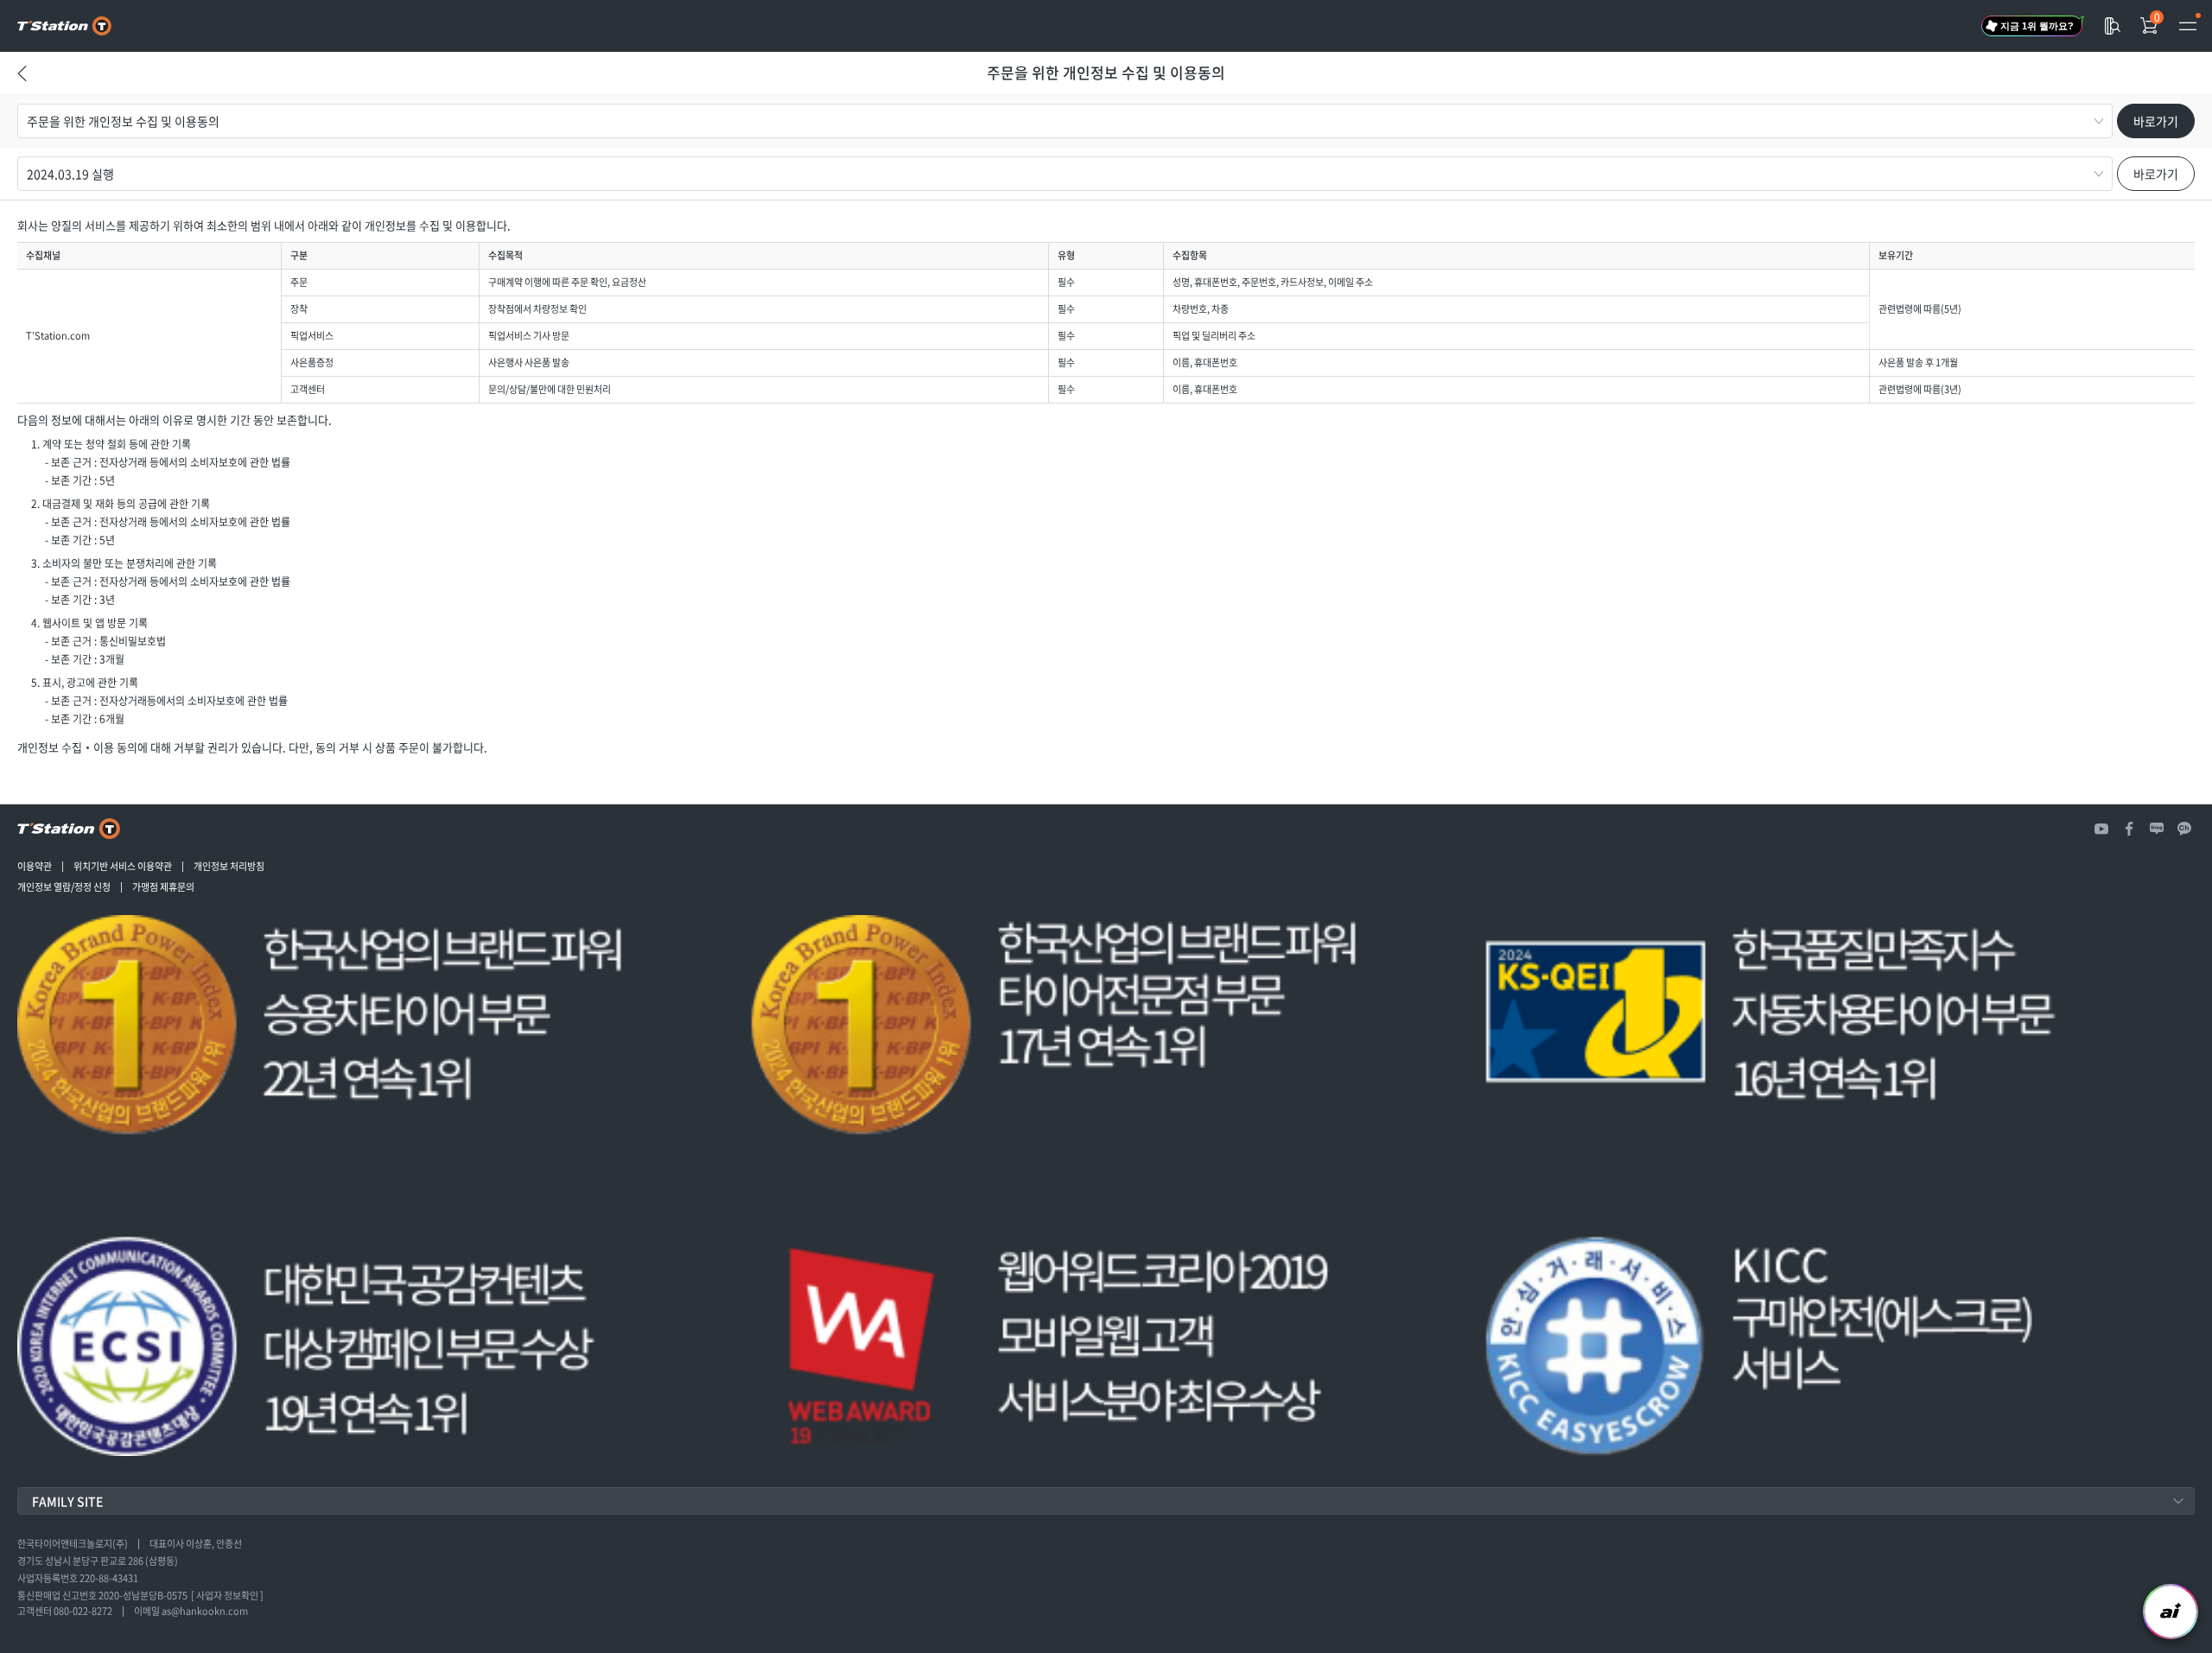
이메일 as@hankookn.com (191, 1612)
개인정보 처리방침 (229, 867)
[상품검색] (2112, 26)
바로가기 (2156, 121)
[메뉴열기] (2188, 26)
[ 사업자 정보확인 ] (227, 1596)
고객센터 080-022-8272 (65, 1612)
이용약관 (35, 867)
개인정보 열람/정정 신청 (64, 887)
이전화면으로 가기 (22, 91)
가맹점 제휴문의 (163, 887)
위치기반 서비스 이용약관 (123, 867)
